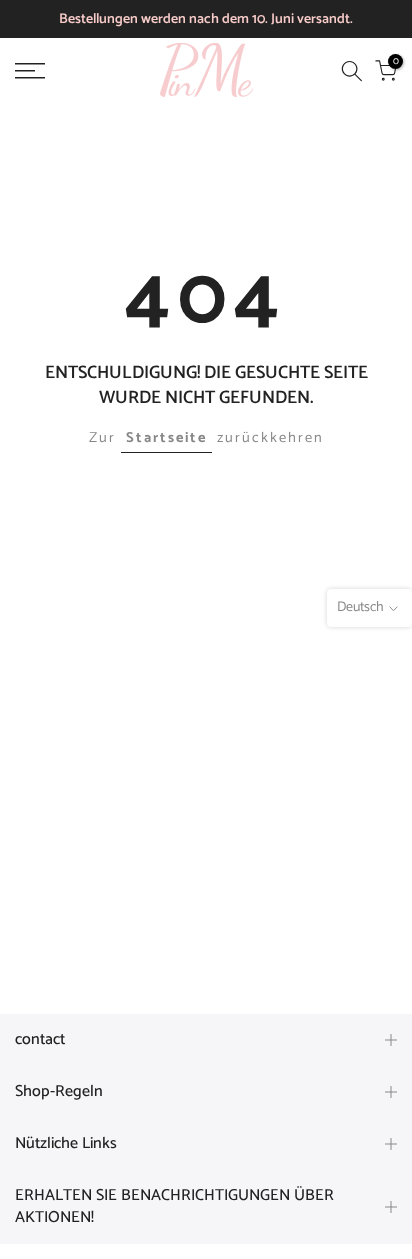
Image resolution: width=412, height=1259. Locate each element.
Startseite (166, 438)
